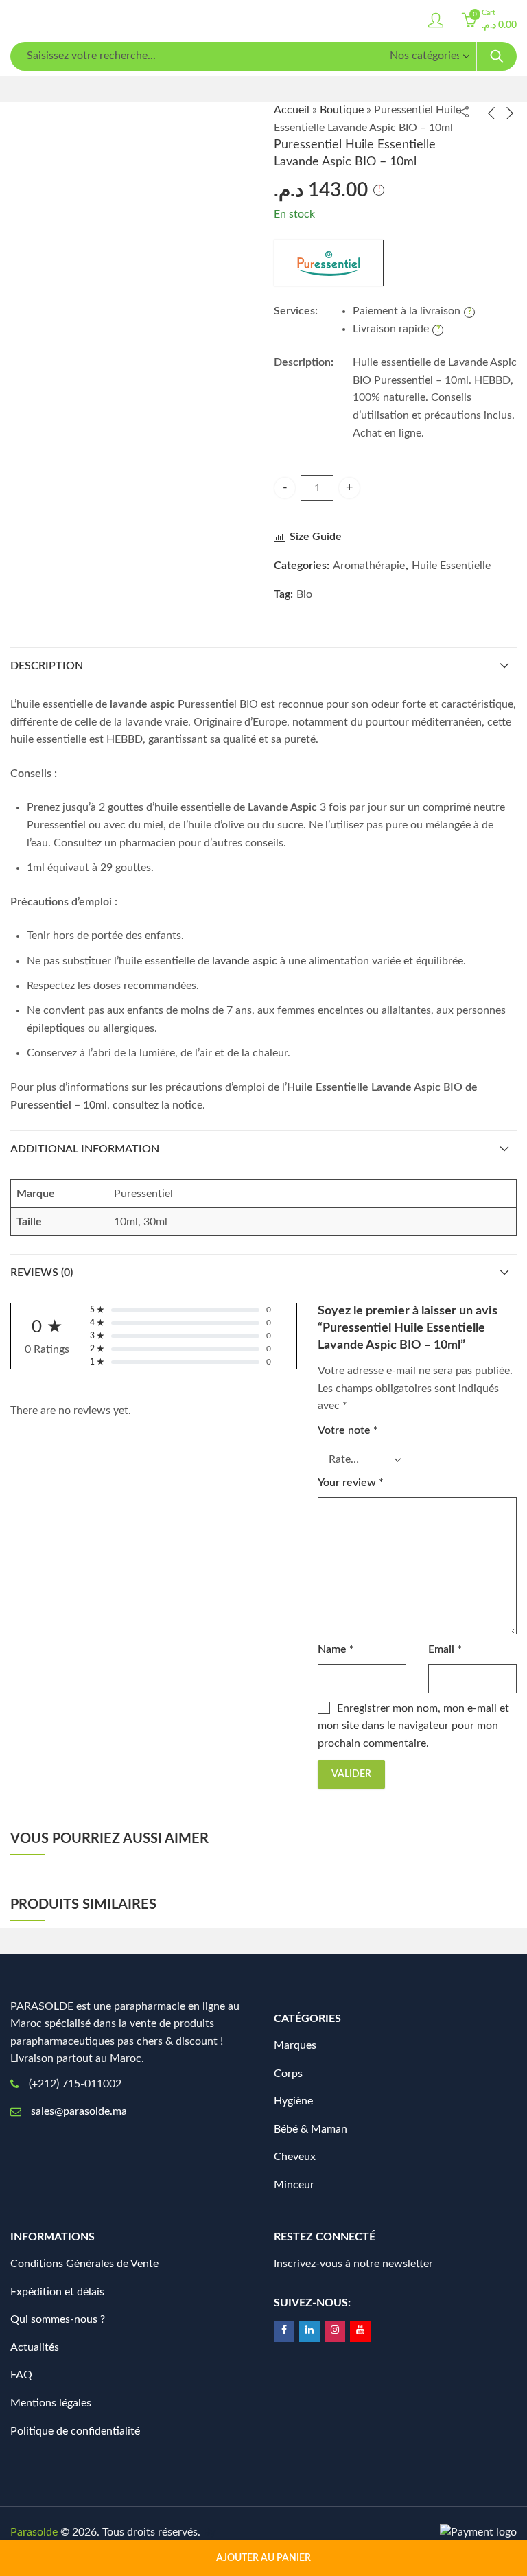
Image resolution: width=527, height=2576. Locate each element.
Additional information (85, 1149)
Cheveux (295, 2157)
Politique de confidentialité (75, 2431)
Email (445, 1649)
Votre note (348, 1430)
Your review (351, 1483)
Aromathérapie (369, 566)
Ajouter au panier (263, 2558)
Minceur (294, 2185)
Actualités (35, 2347)
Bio (304, 594)
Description (47, 666)
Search (497, 56)
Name (336, 1649)
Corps (288, 2074)
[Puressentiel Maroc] (329, 263)
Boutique (342, 110)
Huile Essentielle (451, 566)
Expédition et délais (57, 2292)
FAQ (21, 2375)
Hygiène (293, 2101)
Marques (295, 2045)
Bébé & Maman (311, 2129)
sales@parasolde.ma (79, 2111)
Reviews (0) (42, 1273)
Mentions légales (51, 2403)
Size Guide (316, 537)
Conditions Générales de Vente (84, 2264)
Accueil (292, 110)
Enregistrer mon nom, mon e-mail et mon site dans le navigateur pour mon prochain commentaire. (413, 1726)
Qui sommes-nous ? (58, 2319)
